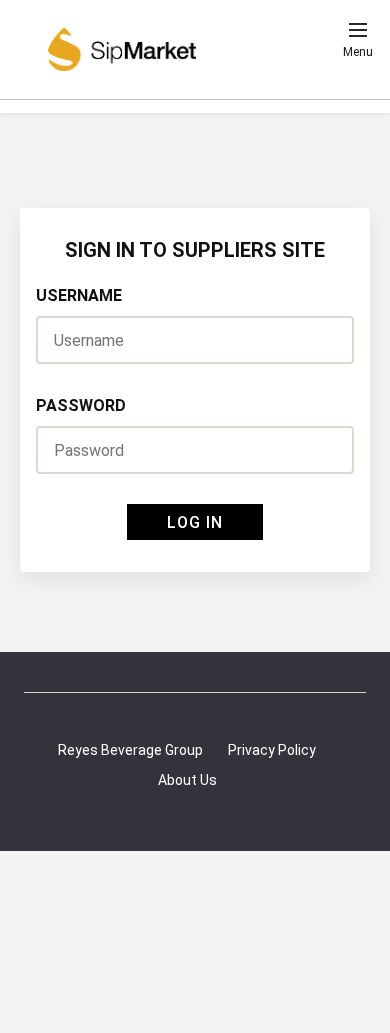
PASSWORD (81, 405)
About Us (187, 780)
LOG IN (195, 522)
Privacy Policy (272, 750)
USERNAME (79, 295)
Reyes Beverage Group (130, 750)
